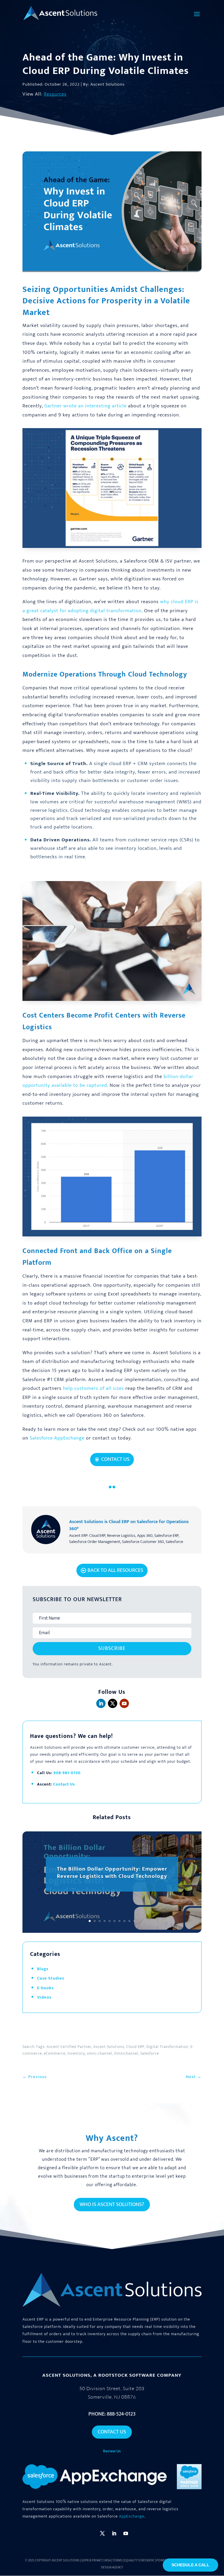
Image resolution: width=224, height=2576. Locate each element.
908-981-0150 (67, 1773)
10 (134, 1921)
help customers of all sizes (93, 1388)
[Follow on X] (113, 1703)
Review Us (112, 2451)
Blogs (43, 1969)
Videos (44, 1997)
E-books (45, 1988)
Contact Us (115, 1459)
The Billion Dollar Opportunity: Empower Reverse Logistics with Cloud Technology (112, 1873)
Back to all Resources (115, 1570)
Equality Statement (139, 2561)
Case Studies (51, 1978)
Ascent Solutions (65, 2561)
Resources (55, 94)
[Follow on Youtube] (124, 1703)
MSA (108, 2561)
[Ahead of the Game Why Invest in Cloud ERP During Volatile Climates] (112, 548)
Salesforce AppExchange (57, 1438)
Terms (117, 2561)
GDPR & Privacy (92, 2561)
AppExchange (132, 2516)
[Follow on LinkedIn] (101, 1703)
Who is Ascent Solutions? (112, 2205)
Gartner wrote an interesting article (85, 406)
